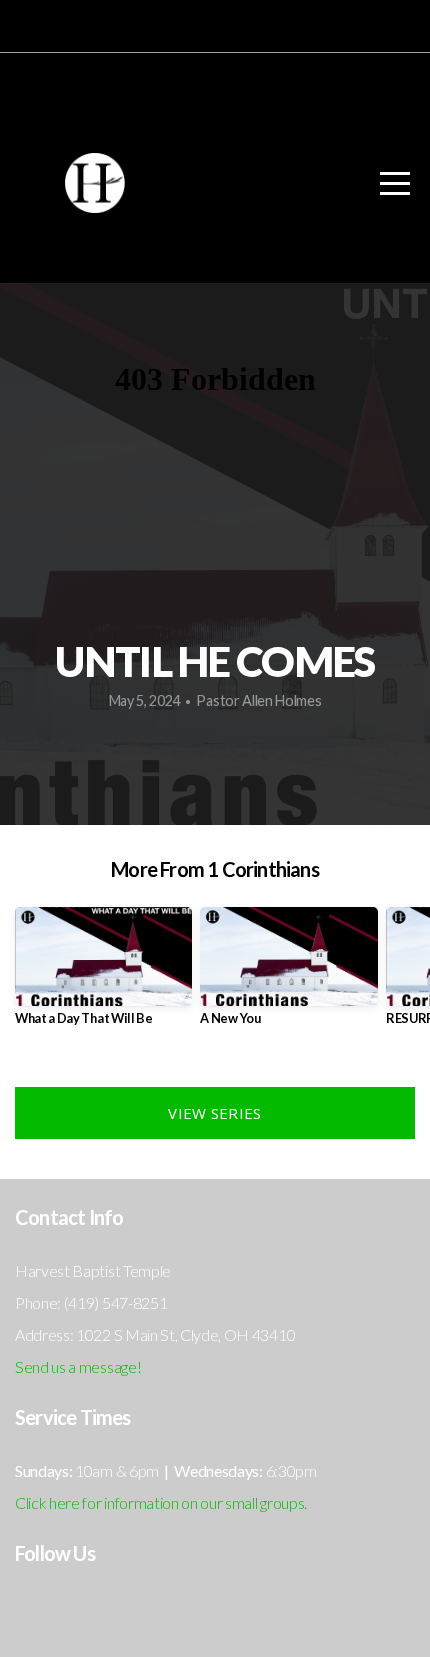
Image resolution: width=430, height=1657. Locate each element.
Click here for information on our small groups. (161, 1502)
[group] (103, 974)
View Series (214, 1113)
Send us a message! (78, 1366)
